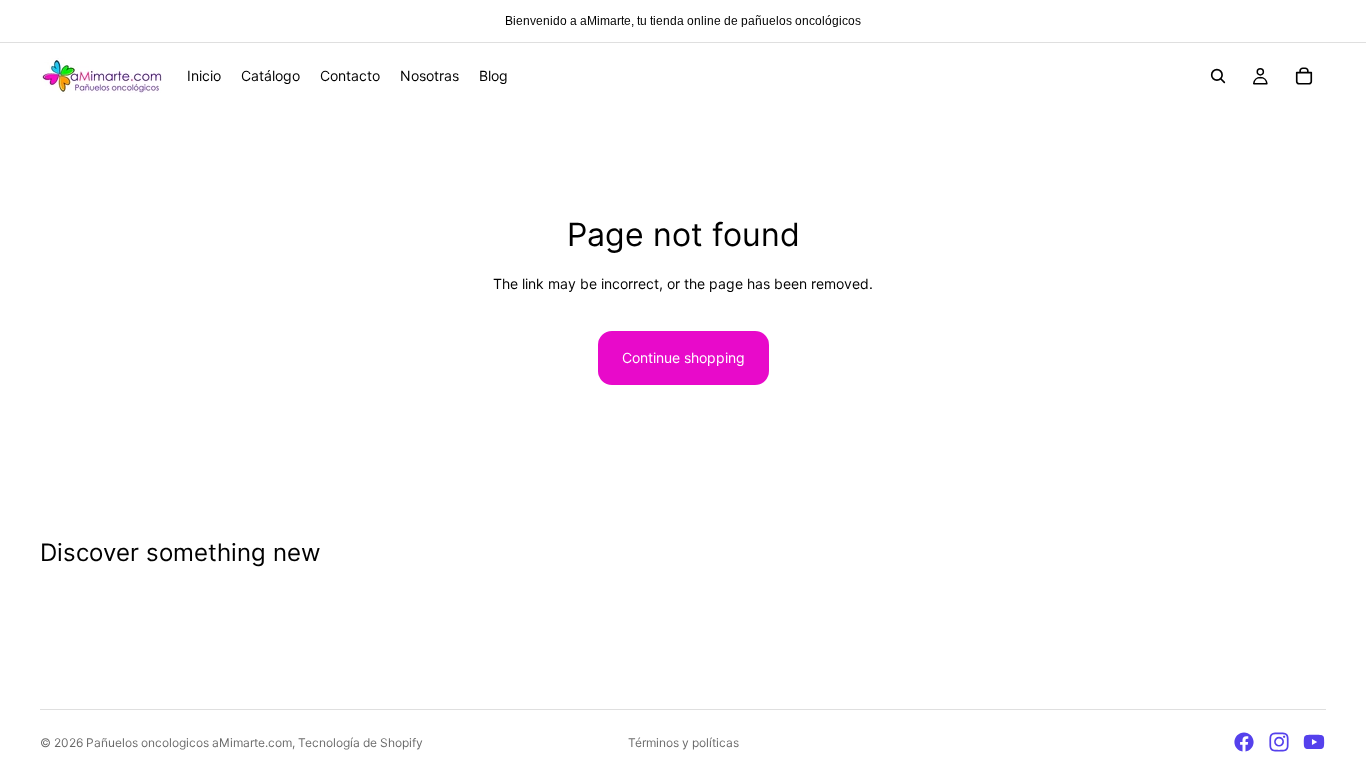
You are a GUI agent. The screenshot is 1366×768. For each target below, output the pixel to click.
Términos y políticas (683, 742)
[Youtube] (1314, 742)
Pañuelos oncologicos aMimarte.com (189, 742)
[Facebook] (1244, 742)
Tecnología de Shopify (360, 742)
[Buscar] (1218, 76)
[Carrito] (1304, 76)
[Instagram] (1279, 742)
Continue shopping (683, 357)
